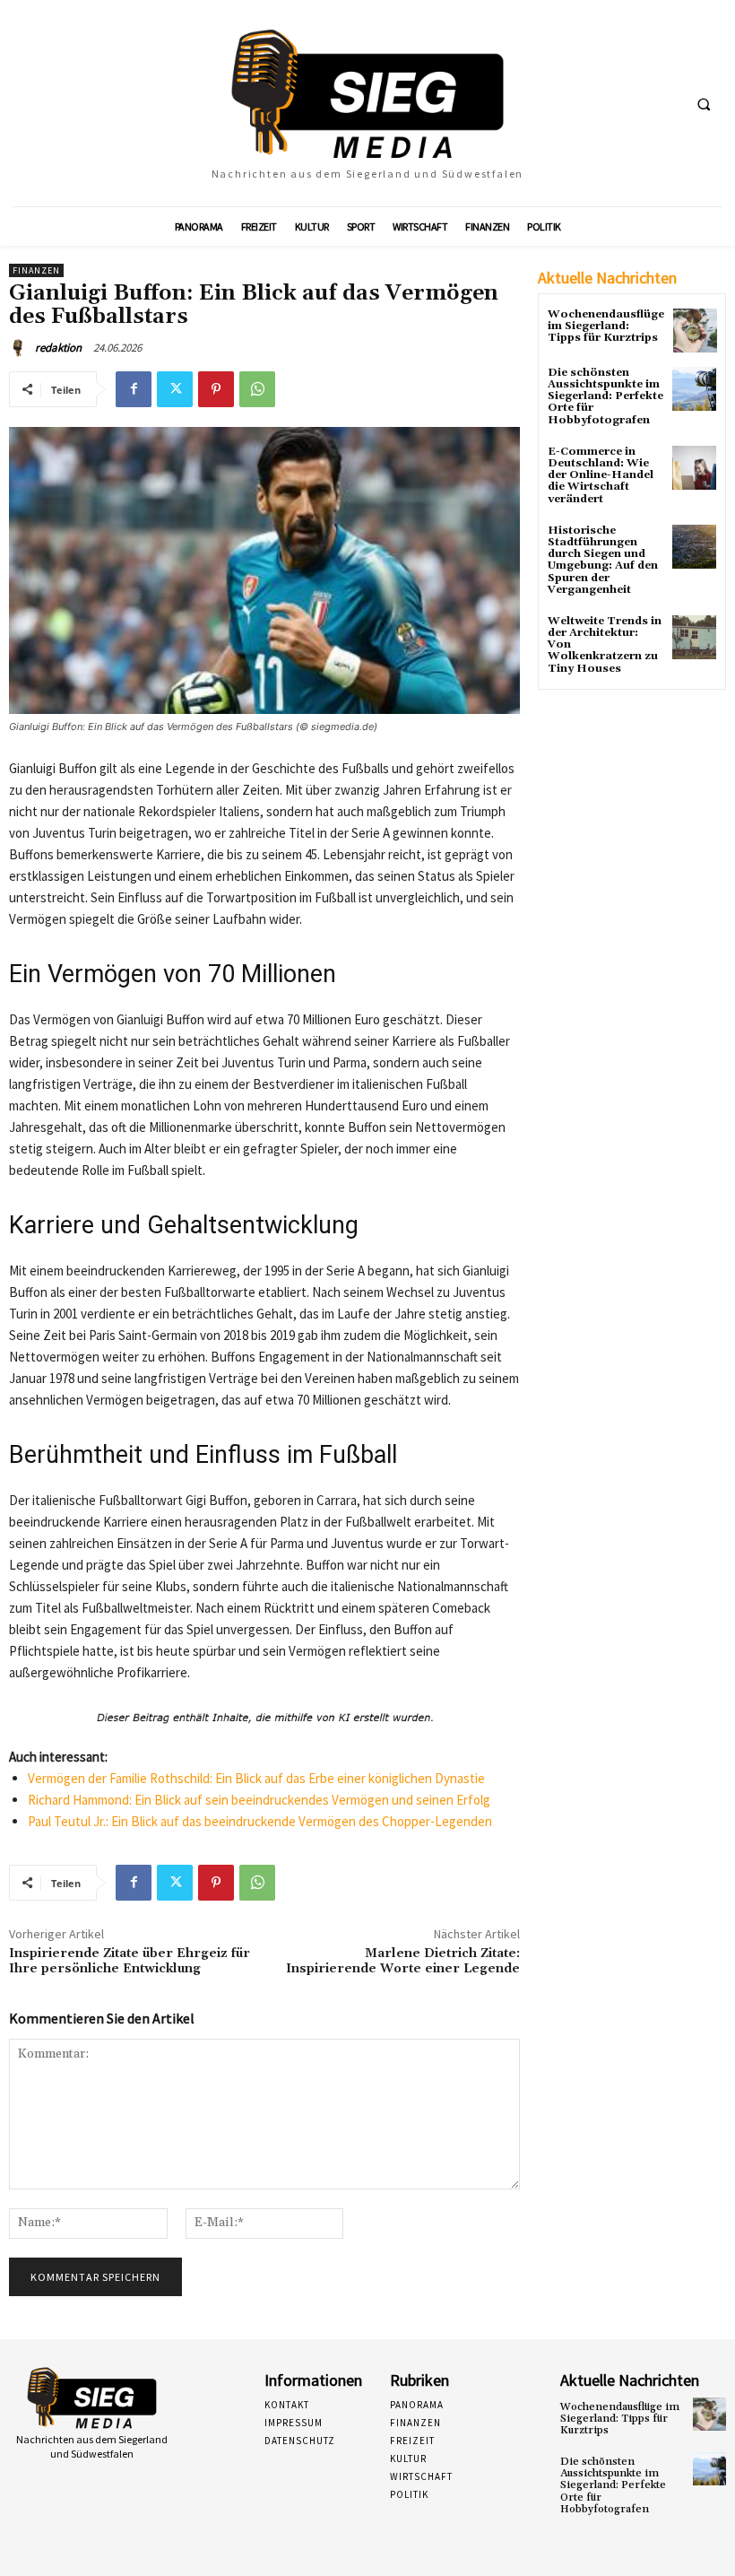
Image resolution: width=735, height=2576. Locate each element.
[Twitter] (175, 389)
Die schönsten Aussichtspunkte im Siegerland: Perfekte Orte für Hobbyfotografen (605, 396)
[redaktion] (21, 348)
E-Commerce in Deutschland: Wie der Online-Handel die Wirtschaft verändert (601, 475)
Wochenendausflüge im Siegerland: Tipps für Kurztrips (606, 326)
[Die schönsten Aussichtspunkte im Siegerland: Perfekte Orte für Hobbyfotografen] (694, 389)
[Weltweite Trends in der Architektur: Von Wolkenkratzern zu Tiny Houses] (694, 637)
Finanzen (36, 270)
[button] (704, 104)
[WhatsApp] (257, 389)
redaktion (58, 348)
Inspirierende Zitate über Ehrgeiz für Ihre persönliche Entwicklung (130, 1961)
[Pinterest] (216, 389)
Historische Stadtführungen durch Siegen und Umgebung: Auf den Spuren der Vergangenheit (603, 560)
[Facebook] (134, 389)
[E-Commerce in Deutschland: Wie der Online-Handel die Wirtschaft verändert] (694, 468)
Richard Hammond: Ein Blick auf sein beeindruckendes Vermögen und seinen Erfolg (259, 1800)
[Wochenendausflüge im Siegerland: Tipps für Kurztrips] (695, 331)
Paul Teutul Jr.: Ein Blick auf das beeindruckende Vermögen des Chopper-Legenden (260, 1821)
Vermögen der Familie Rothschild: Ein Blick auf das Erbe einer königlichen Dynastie (256, 1778)
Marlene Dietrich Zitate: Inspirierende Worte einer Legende (403, 1961)
